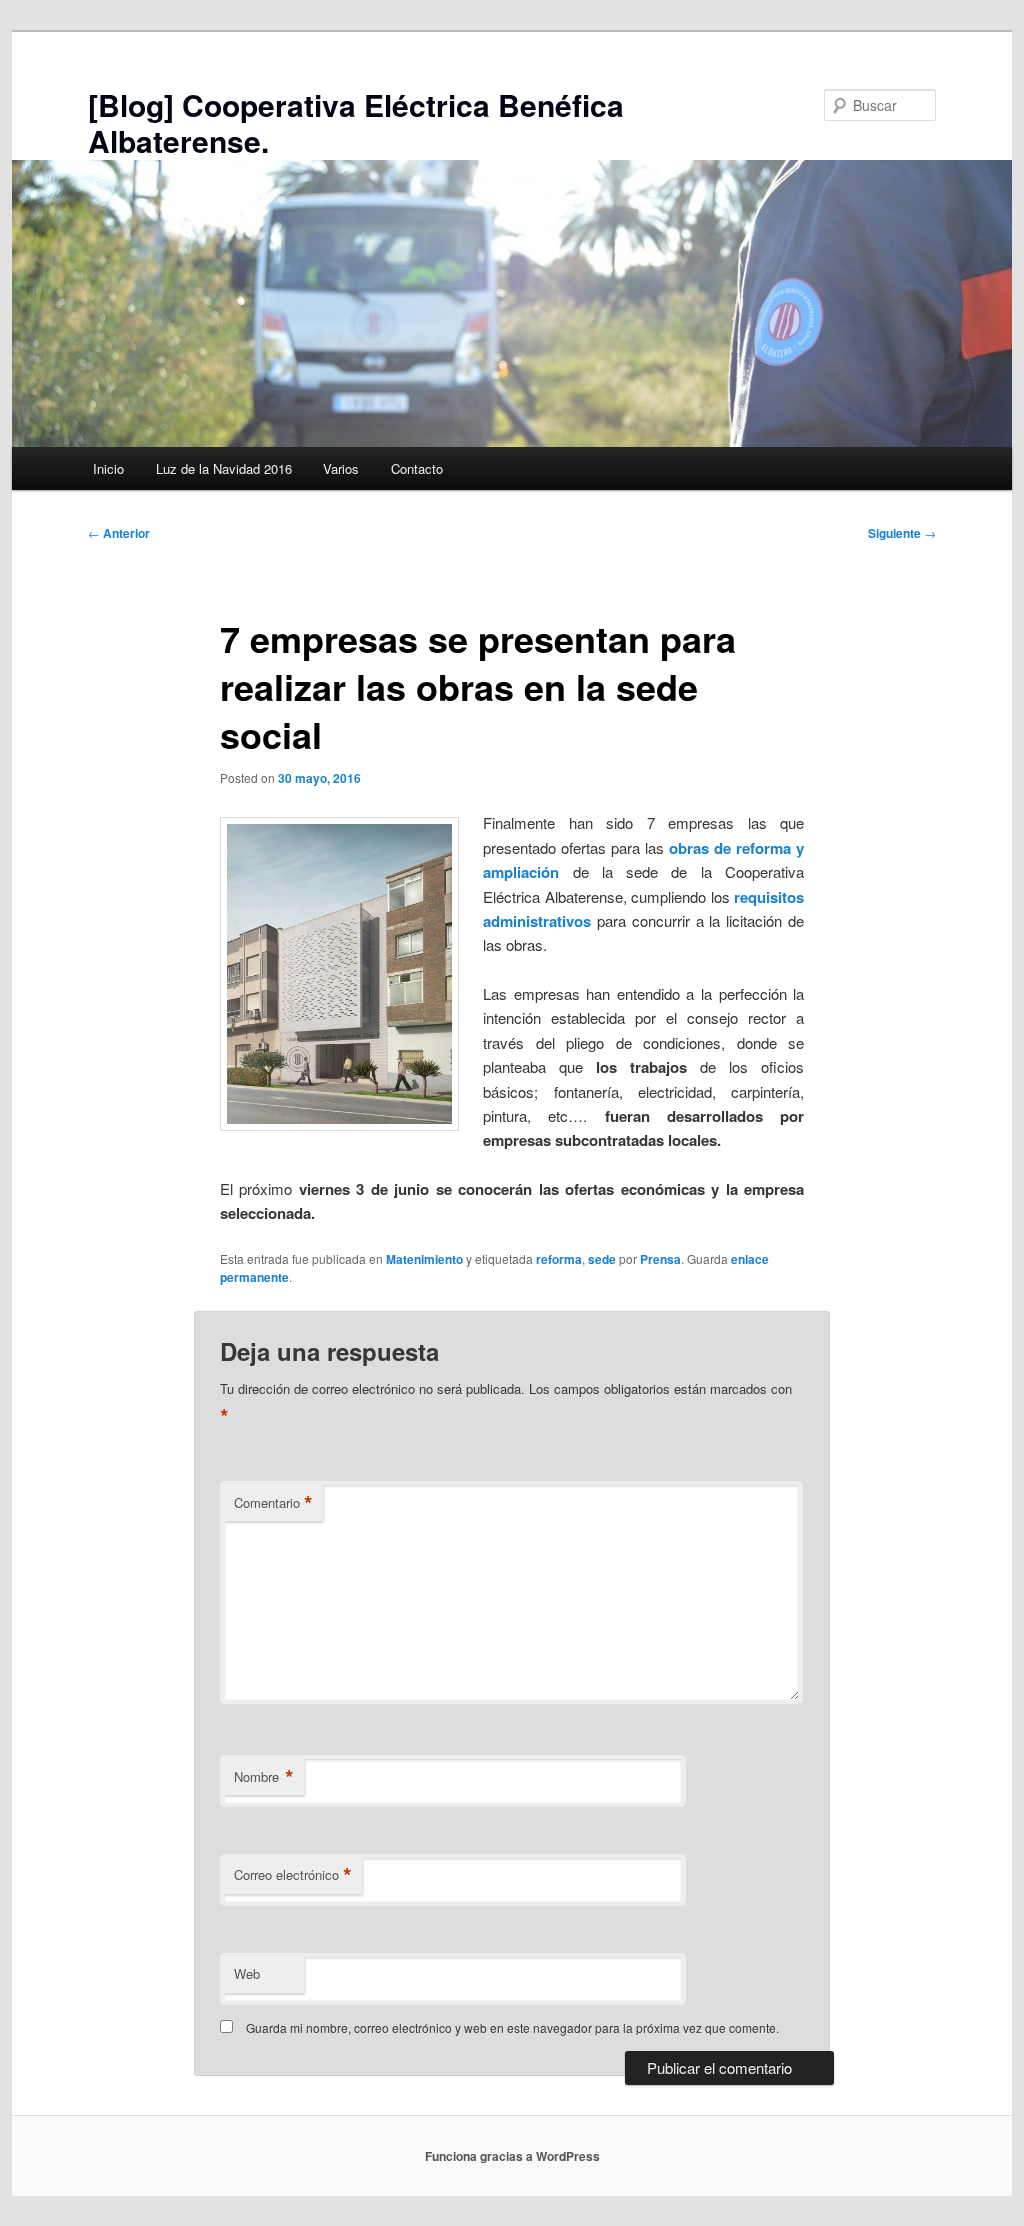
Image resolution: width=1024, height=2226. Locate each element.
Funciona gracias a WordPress (512, 2156)
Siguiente (902, 533)
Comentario (273, 1503)
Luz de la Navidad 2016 (224, 468)
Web (247, 1973)
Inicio (108, 468)
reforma (559, 1259)
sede (602, 1259)
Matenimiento (424, 1259)
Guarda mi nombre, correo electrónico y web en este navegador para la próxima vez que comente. (512, 2027)
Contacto (417, 468)
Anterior (119, 533)
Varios (341, 468)
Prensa (660, 1259)
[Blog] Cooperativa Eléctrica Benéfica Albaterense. (356, 122)
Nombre (264, 1777)
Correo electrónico (293, 1875)
